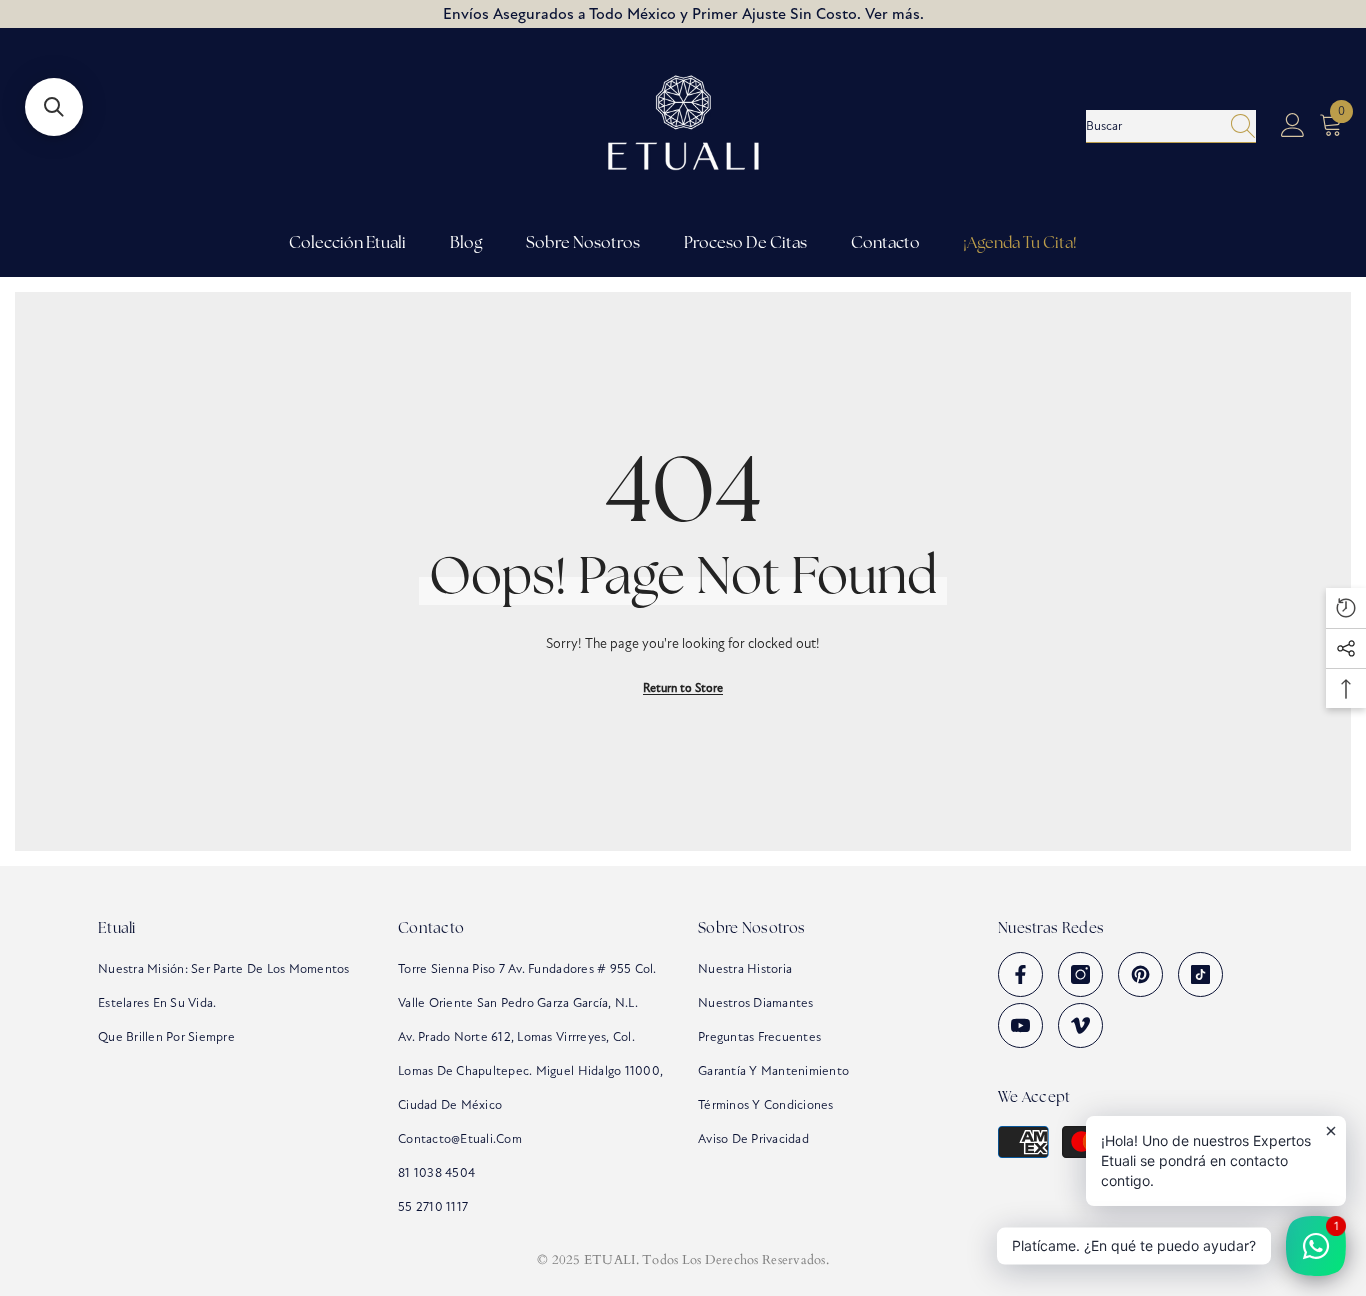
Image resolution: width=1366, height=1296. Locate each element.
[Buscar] (1171, 126)
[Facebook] (1020, 974)
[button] (54, 107)
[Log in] (1293, 126)
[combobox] (1152, 126)
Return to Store (683, 688)
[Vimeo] (1080, 1025)
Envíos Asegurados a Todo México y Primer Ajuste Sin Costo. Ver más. (683, 14)
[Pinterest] (1140, 974)
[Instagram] (1080, 974)
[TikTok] (1200, 974)
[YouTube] (1020, 1025)
